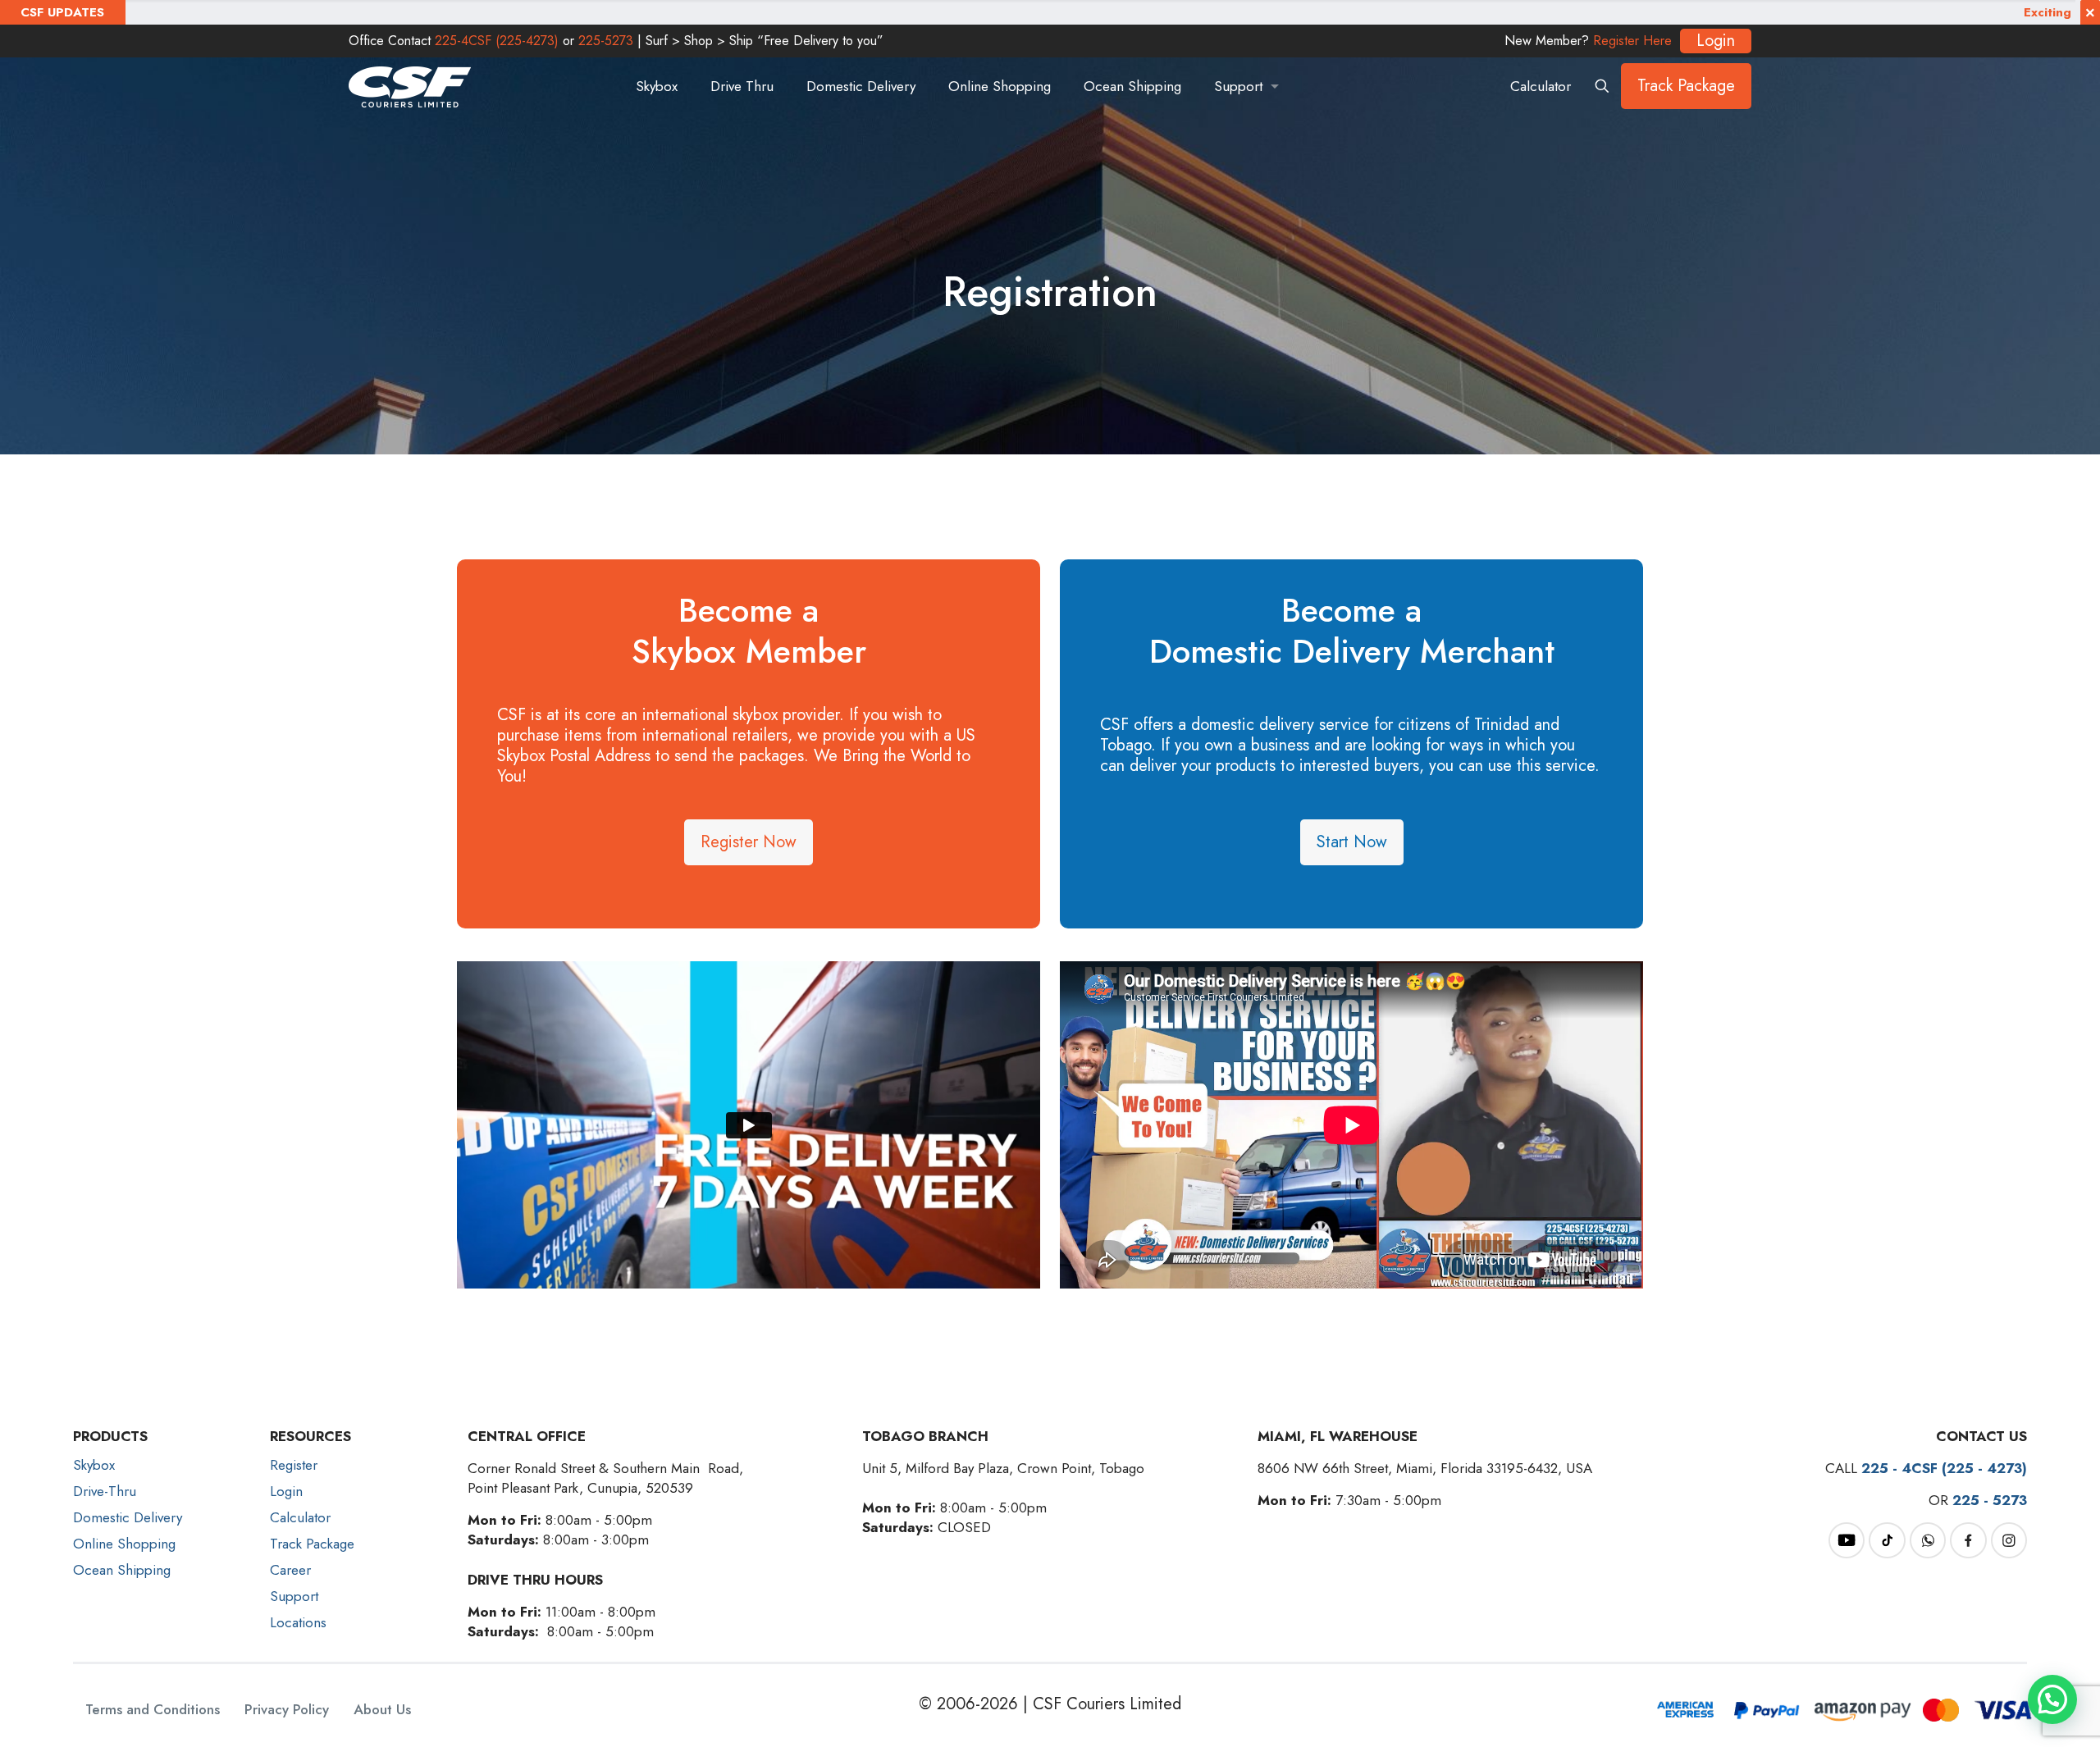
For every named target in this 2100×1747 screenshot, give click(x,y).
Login (286, 1491)
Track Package (1686, 86)
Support (294, 1596)
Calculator (1541, 86)
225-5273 (606, 41)
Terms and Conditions (153, 1710)
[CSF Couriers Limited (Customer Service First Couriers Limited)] (410, 86)
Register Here (1632, 41)
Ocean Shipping (122, 1570)
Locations (298, 1622)
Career (290, 1570)
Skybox (94, 1465)
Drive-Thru (105, 1491)
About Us (382, 1710)
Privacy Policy (287, 1710)
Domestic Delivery (128, 1517)
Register (294, 1465)
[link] (1847, 1540)
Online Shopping (124, 1544)
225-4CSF (497, 41)
